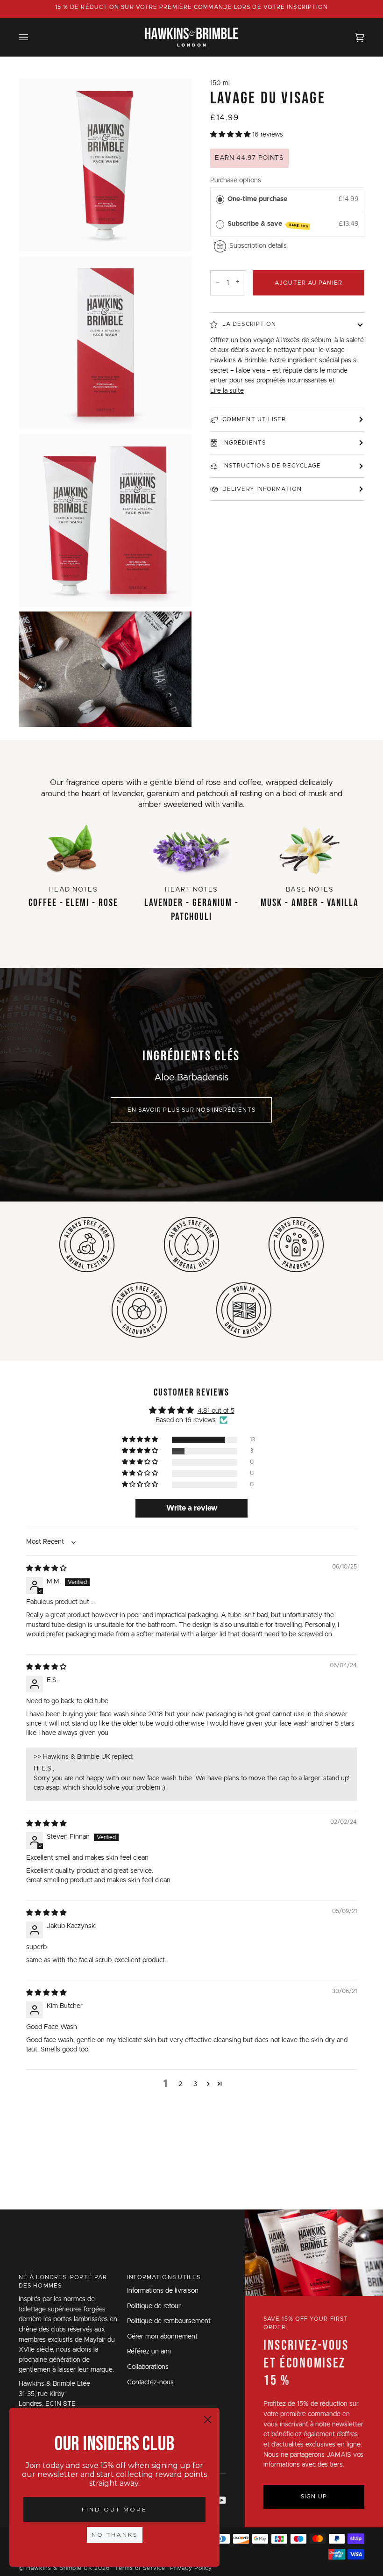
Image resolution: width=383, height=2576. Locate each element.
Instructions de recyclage (272, 466)
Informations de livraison (163, 2291)
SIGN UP (314, 2497)
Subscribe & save (268, 224)
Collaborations (148, 2367)
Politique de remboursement (169, 2321)
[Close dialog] (208, 2420)
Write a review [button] (192, 1508)
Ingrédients (244, 443)
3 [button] (195, 2084)
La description (249, 324)
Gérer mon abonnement (162, 2337)
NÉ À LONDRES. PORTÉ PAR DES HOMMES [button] (63, 2281)
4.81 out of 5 (216, 1411)
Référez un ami (149, 2352)
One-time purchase (257, 199)
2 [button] (180, 2084)
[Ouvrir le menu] (33, 37)
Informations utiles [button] (164, 2277)
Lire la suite (227, 391)
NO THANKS (115, 2535)
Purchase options (236, 180)
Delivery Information (262, 489)
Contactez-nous (150, 2382)
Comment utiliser (254, 419)
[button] (231, 135)
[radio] (220, 199)
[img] (46, 1569)
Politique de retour (154, 2306)
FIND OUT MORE (114, 2509)
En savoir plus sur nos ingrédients (191, 1110)
